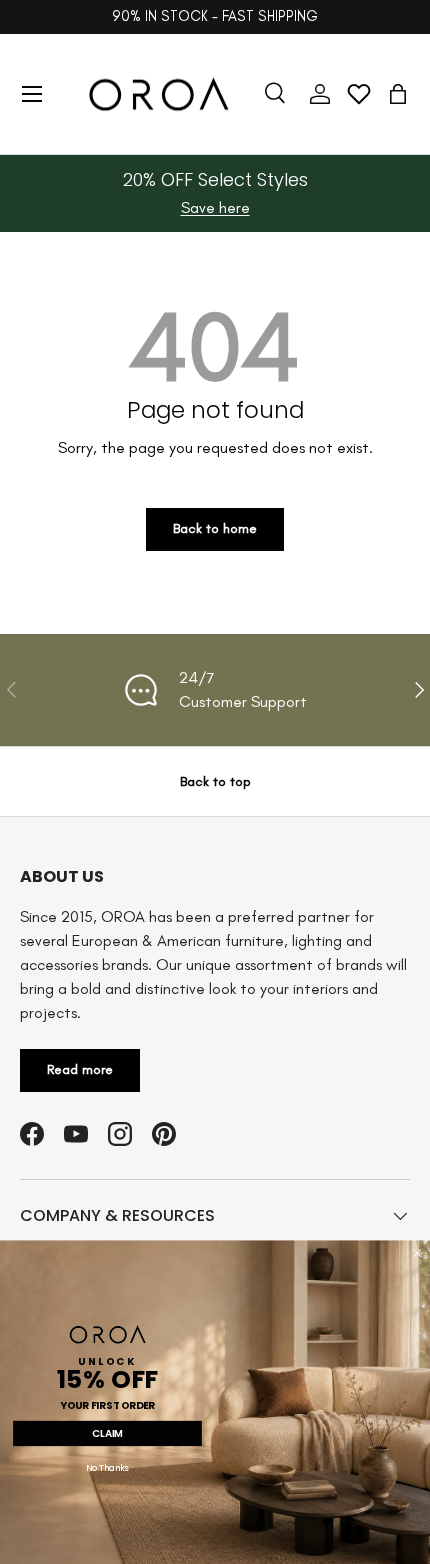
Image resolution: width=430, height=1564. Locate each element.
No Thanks (107, 1469)
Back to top (215, 781)
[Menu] (32, 94)
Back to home (215, 528)
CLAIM (107, 1433)
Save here (215, 207)
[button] (398, 94)
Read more (80, 1069)
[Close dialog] (417, 1253)
